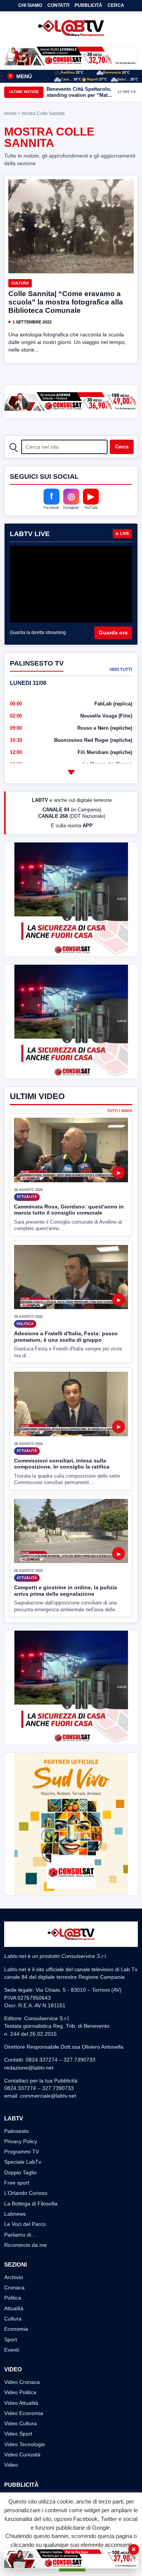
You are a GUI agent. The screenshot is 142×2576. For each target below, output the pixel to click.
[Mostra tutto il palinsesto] (71, 772)
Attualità (14, 2308)
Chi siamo (30, 5)
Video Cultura (20, 2423)
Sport (11, 2339)
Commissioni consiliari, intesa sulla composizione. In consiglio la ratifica (62, 1464)
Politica (13, 2298)
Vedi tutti (121, 669)
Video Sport (18, 2434)
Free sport (17, 2183)
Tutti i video (120, 1111)
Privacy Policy (21, 2141)
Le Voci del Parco (25, 2224)
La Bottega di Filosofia (31, 2204)
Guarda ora (113, 633)
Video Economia (24, 2413)
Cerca (116, 5)
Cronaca (14, 2287)
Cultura (20, 283)
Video (11, 2465)
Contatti (58, 5)
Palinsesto (16, 2131)
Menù (20, 76)
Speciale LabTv (23, 2162)
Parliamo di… (20, 2235)
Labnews (15, 2214)
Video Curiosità (22, 2455)
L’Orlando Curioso (26, 2193)
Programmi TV (22, 2152)
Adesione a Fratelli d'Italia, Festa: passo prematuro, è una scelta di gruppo (66, 1337)
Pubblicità (88, 5)
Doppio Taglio (20, 2172)
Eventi (12, 2350)
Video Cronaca (22, 2382)
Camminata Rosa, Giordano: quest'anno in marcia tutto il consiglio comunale (69, 1210)
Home (10, 114)
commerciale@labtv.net (48, 2096)
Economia (16, 2329)
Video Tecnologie (25, 2444)
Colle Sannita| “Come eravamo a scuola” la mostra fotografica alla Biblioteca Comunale (66, 302)
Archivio (14, 2277)
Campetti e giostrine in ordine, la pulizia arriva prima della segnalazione (66, 1591)
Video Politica (20, 2392)
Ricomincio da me (26, 2245)
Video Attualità (21, 2403)
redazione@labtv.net (29, 2068)
